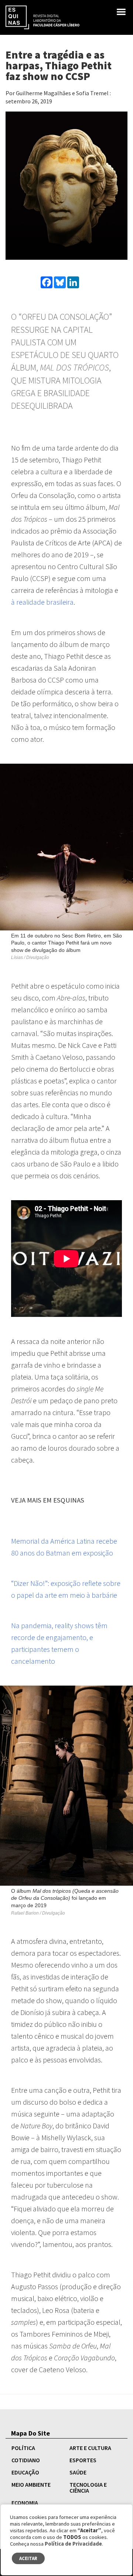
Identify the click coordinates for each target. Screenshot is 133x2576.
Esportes (83, 2460)
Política (23, 2448)
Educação (25, 2472)
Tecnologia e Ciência (88, 2487)
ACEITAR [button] (28, 2558)
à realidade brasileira (42, 602)
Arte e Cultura (90, 2448)
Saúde (78, 2472)
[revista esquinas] (42, 17)
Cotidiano (26, 2460)
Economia (25, 2503)
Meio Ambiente (31, 2484)
